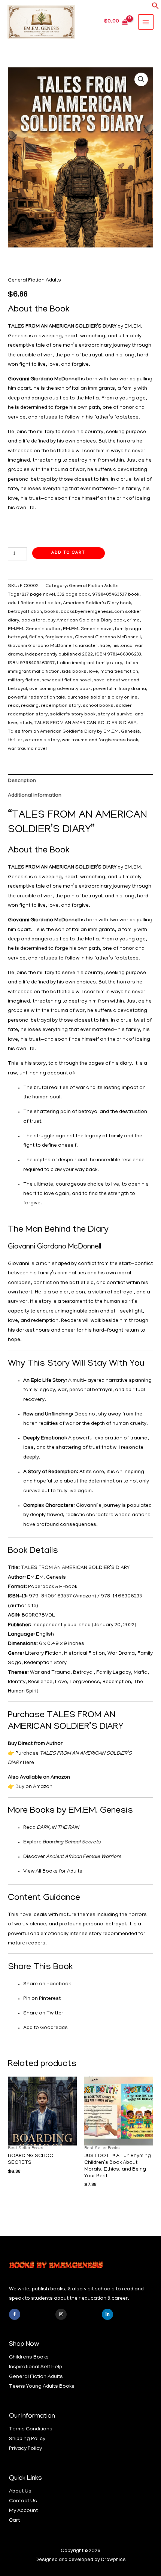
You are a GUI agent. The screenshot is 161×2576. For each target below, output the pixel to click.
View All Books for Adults (53, 1872)
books (51, 612)
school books (98, 706)
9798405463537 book (116, 595)
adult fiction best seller (34, 603)
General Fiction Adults (34, 281)
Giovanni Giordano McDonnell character (53, 646)
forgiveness (59, 638)
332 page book (74, 595)
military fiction (24, 681)
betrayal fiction (25, 612)
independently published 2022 (59, 655)
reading (30, 706)
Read (51, 1828)
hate (105, 646)
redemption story (61, 706)
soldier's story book (73, 715)
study (26, 723)
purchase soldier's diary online (102, 698)
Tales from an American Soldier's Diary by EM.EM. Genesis (74, 732)
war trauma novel (27, 749)
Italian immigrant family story (89, 663)
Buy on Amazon (34, 1787)
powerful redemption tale (37, 698)
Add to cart (68, 553)
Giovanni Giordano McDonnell (108, 638)
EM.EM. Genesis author (34, 629)
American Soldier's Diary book (97, 603)
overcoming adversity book (60, 689)
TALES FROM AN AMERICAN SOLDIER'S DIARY (85, 723)
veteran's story (42, 740)
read (13, 706)
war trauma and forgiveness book (100, 740)
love (93, 672)
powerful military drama (119, 689)
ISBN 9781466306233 (118, 655)
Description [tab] (22, 781)
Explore (62, 1842)
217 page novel (38, 595)
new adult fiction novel (66, 681)
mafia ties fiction (119, 672)
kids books (74, 672)
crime (133, 621)
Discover (72, 1857)
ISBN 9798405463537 (31, 663)
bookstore (33, 621)
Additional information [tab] (35, 796)
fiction (36, 638)
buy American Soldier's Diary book (86, 621)
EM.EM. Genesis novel (88, 629)
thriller (15, 740)
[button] (155, 8)
